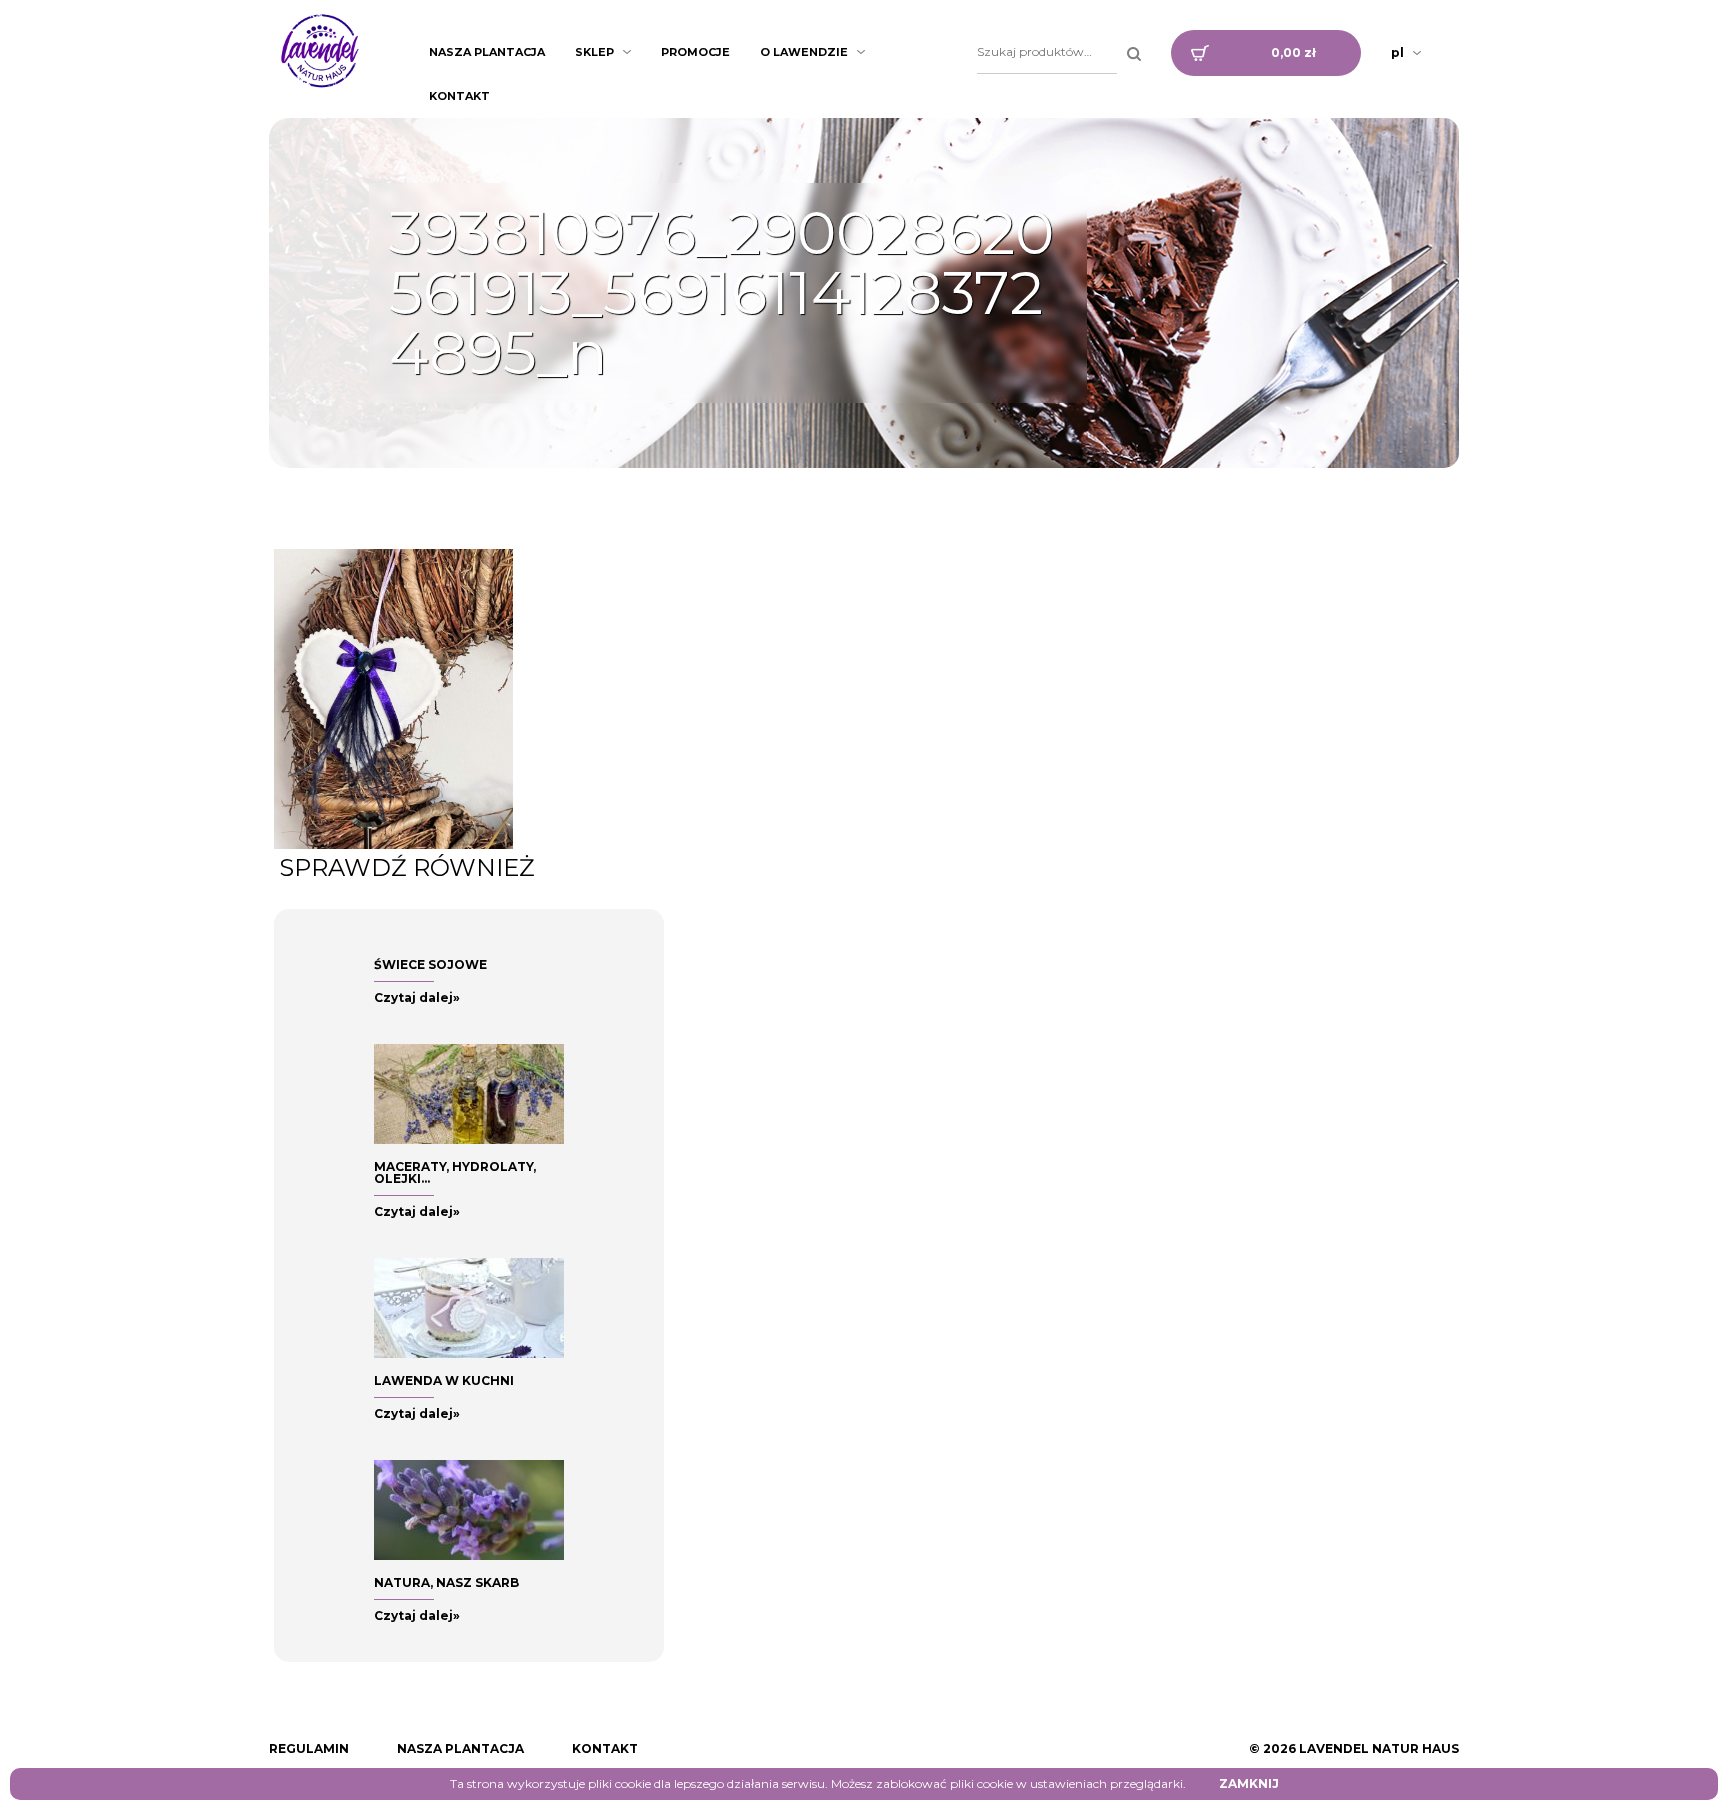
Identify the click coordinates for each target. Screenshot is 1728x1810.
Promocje (695, 52)
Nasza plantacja (487, 52)
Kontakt (459, 96)
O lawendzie (804, 52)
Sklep (594, 52)
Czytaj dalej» (417, 997)
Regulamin (309, 1748)
